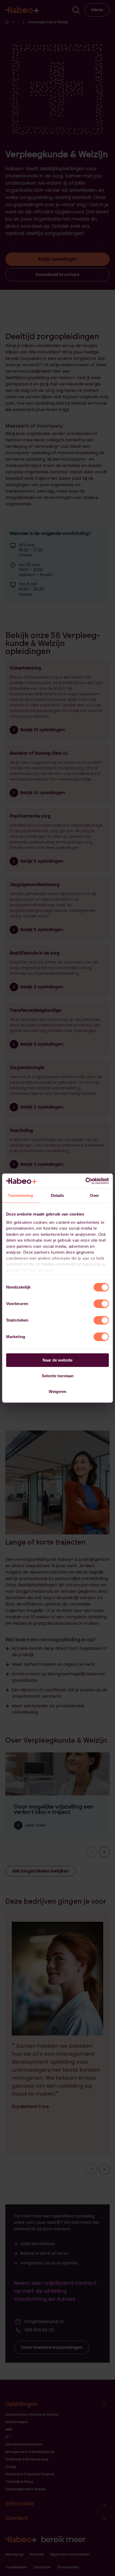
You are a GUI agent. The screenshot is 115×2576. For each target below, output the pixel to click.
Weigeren (57, 1391)
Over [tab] (94, 1195)
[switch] (101, 1304)
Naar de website (57, 1360)
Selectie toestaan (58, 1376)
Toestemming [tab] (20, 1195)
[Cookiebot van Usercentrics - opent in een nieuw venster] (85, 1181)
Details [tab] (58, 1195)
